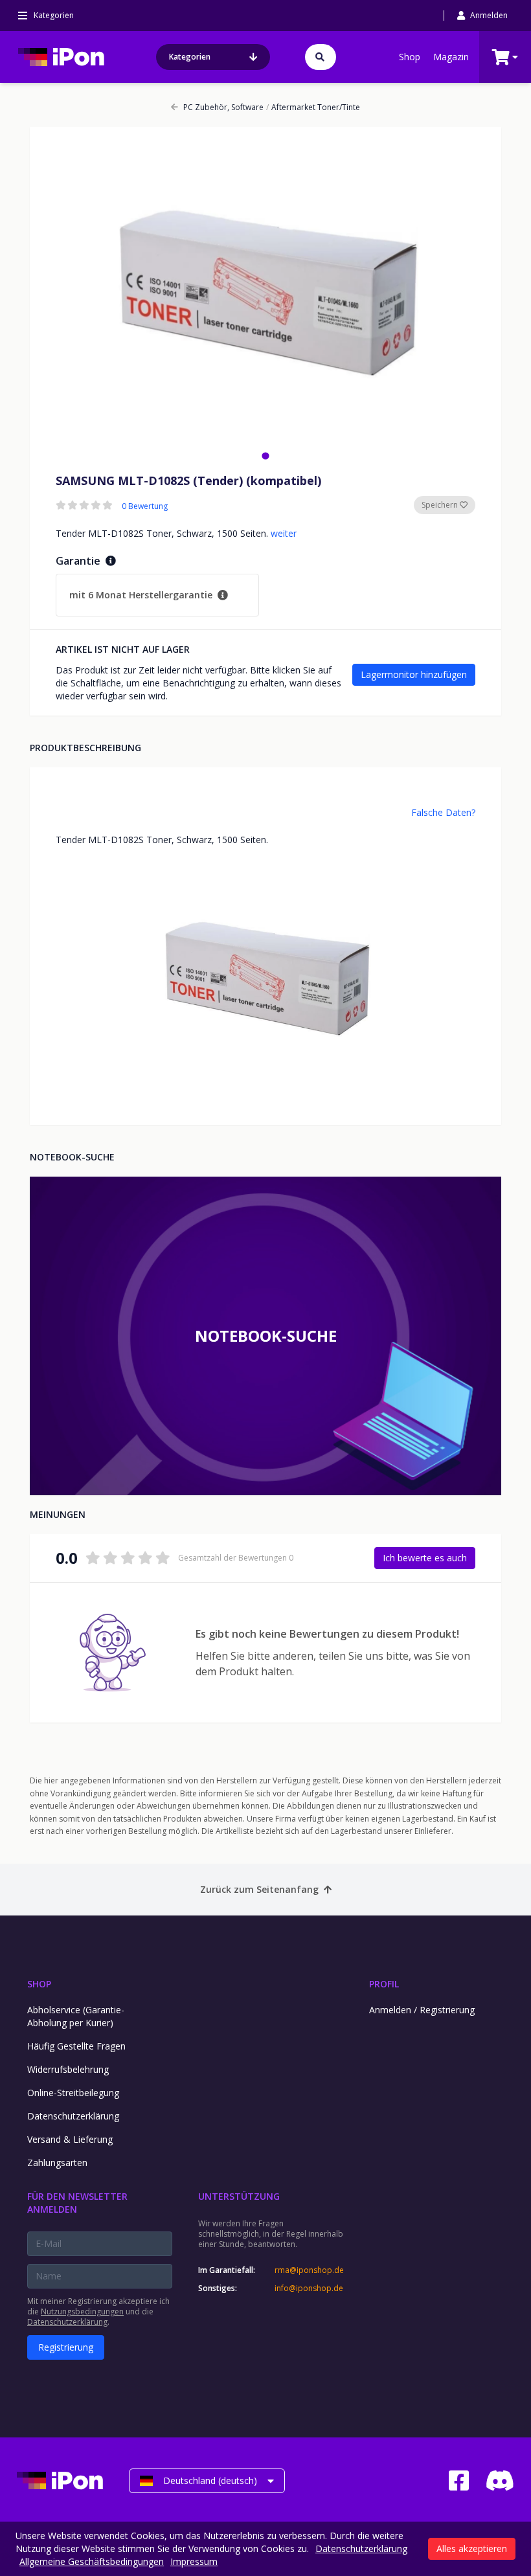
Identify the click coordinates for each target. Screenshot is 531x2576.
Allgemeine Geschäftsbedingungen (92, 2561)
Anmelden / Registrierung (422, 2010)
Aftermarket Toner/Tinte (313, 107)
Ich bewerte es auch (425, 1558)
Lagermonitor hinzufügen (414, 674)
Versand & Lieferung (70, 2139)
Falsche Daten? (443, 812)
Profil (384, 1984)
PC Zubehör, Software (223, 107)
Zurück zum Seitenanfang (259, 1889)
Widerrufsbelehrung (68, 2069)
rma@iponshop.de (309, 2270)
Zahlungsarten (57, 2163)
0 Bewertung (145, 506)
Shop (410, 57)
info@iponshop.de (309, 2288)
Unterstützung (239, 2196)
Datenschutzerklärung (73, 2116)
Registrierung (66, 2347)
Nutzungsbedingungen (82, 2311)
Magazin (451, 57)
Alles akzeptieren (472, 2548)
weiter (284, 533)
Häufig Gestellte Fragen (76, 2046)
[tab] (265, 456)
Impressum (194, 2561)
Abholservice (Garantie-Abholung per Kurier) (76, 2016)
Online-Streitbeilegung (73, 2093)
